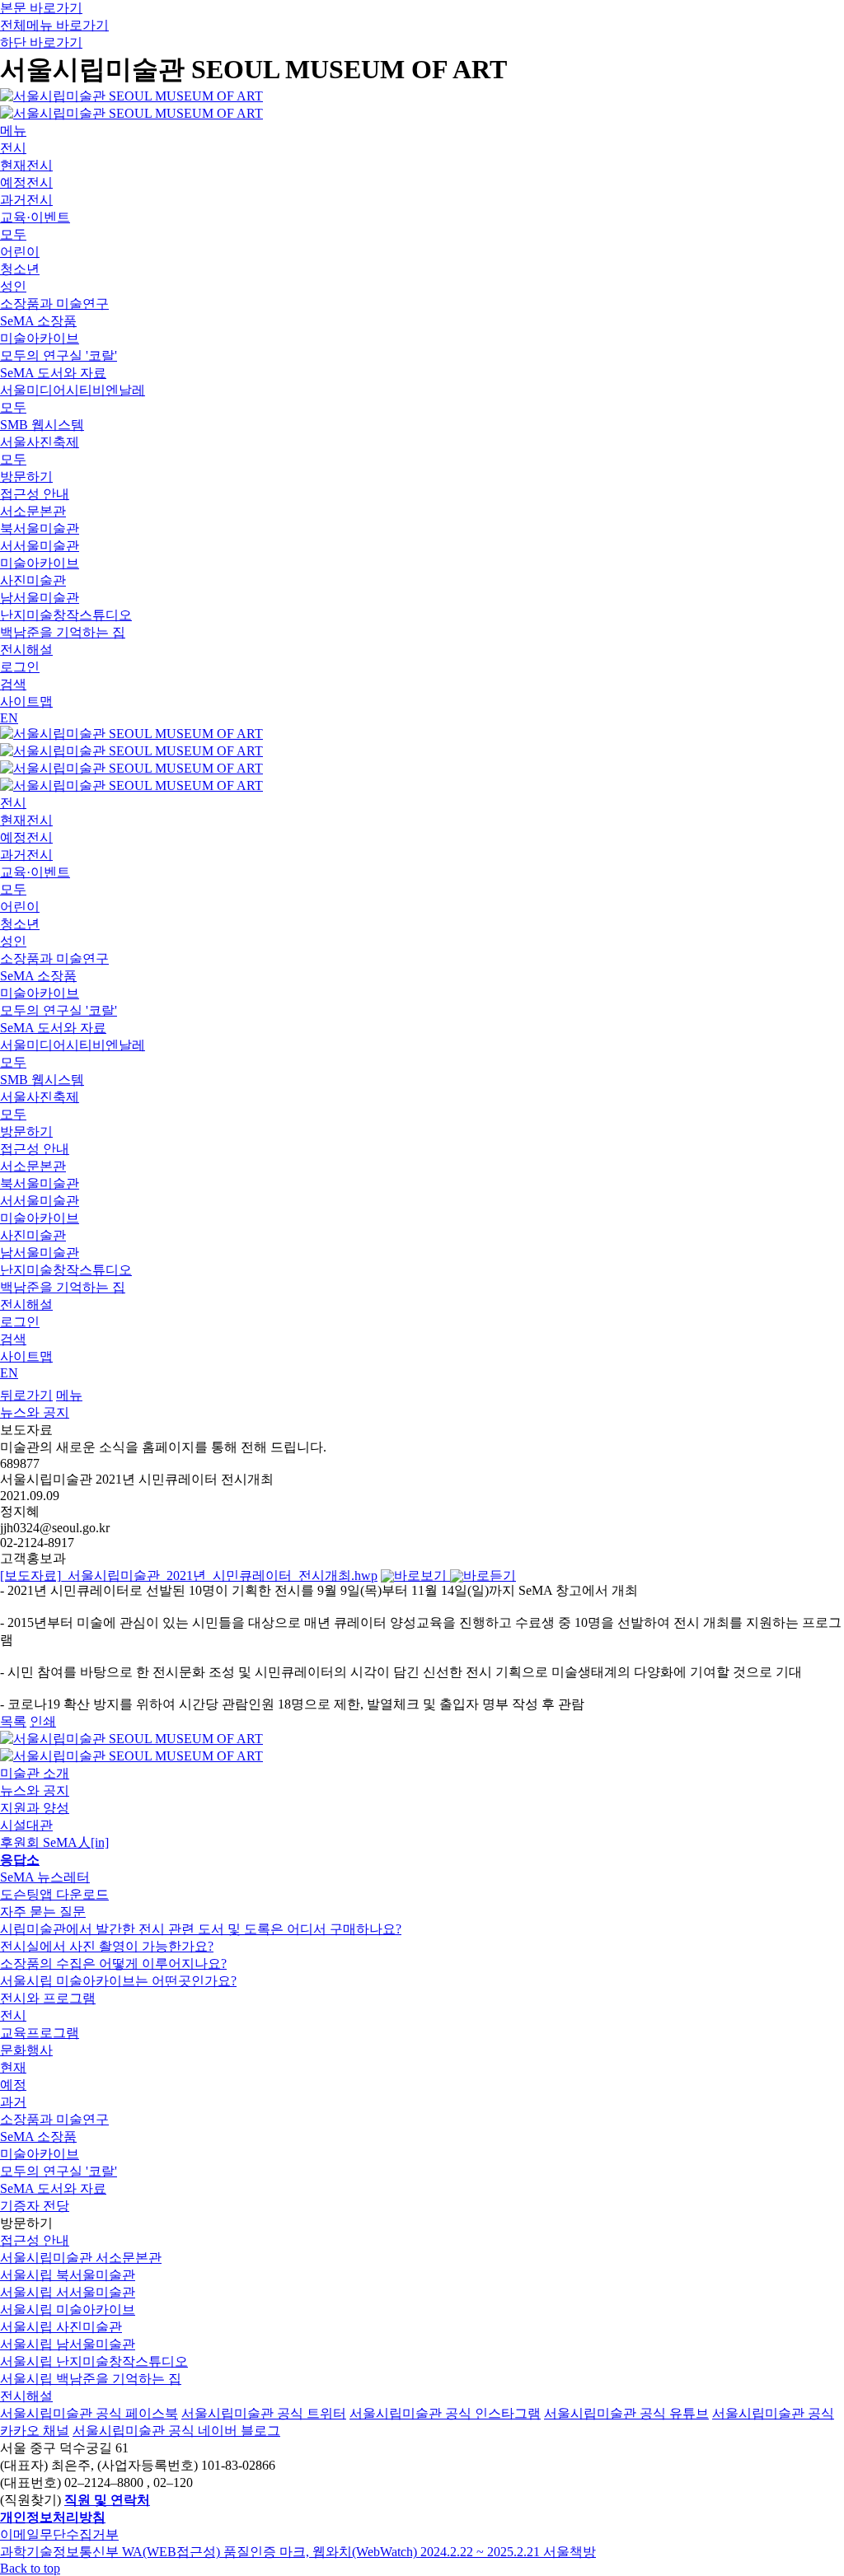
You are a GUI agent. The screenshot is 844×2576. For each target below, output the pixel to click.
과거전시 (26, 200)
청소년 (20, 269)
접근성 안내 (35, 494)
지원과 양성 (35, 1808)
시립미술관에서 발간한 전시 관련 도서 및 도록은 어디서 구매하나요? (201, 1929)
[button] (26, 1395)
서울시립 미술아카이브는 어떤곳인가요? (118, 1981)
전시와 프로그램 (48, 1998)
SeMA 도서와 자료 (53, 373)
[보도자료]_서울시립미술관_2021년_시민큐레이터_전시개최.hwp (189, 1576)
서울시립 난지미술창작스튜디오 (94, 2361)
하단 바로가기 (41, 42)
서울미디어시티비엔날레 (73, 390)
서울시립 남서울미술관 (68, 2344)
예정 (13, 2085)
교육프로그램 (40, 2033)
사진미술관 (33, 580)
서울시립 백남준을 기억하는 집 (91, 2379)
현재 (13, 2067)
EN (9, 718)
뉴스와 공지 (35, 1412)
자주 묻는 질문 (43, 1912)
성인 (13, 286)
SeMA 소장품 (38, 321)
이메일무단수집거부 (59, 2534)
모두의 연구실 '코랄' (59, 355)
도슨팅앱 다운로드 (54, 1894)
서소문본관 (33, 511)
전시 (13, 148)
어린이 (20, 252)
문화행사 (26, 2050)
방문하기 (26, 477)
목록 (13, 1721)
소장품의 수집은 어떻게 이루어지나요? (113, 1964)
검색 (13, 684)
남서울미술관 (40, 598)
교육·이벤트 (35, 217)
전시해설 (26, 650)
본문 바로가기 (41, 8)
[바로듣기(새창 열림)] (483, 1576)
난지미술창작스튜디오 (66, 615)
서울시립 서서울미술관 (68, 2292)
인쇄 (43, 1721)
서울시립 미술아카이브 (68, 2310)
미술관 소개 (35, 1773)
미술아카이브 (40, 338)
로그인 (20, 667)
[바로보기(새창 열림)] (415, 1576)
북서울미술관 (40, 528)
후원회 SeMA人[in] (54, 1842)
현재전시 (26, 165)
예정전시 (26, 182)
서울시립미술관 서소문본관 (81, 2258)
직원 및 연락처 (107, 2500)
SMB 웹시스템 (42, 425)
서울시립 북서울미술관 (68, 2275)
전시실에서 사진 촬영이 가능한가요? (107, 1946)
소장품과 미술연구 (54, 304)
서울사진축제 (40, 442)
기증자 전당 (35, 2206)
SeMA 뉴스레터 (45, 1877)
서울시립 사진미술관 (61, 2327)
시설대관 (26, 1825)
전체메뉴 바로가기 (54, 25)
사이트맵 (26, 701)
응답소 (20, 1860)
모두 (13, 234)
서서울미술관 (40, 546)
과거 (13, 2102)
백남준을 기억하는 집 (63, 632)
